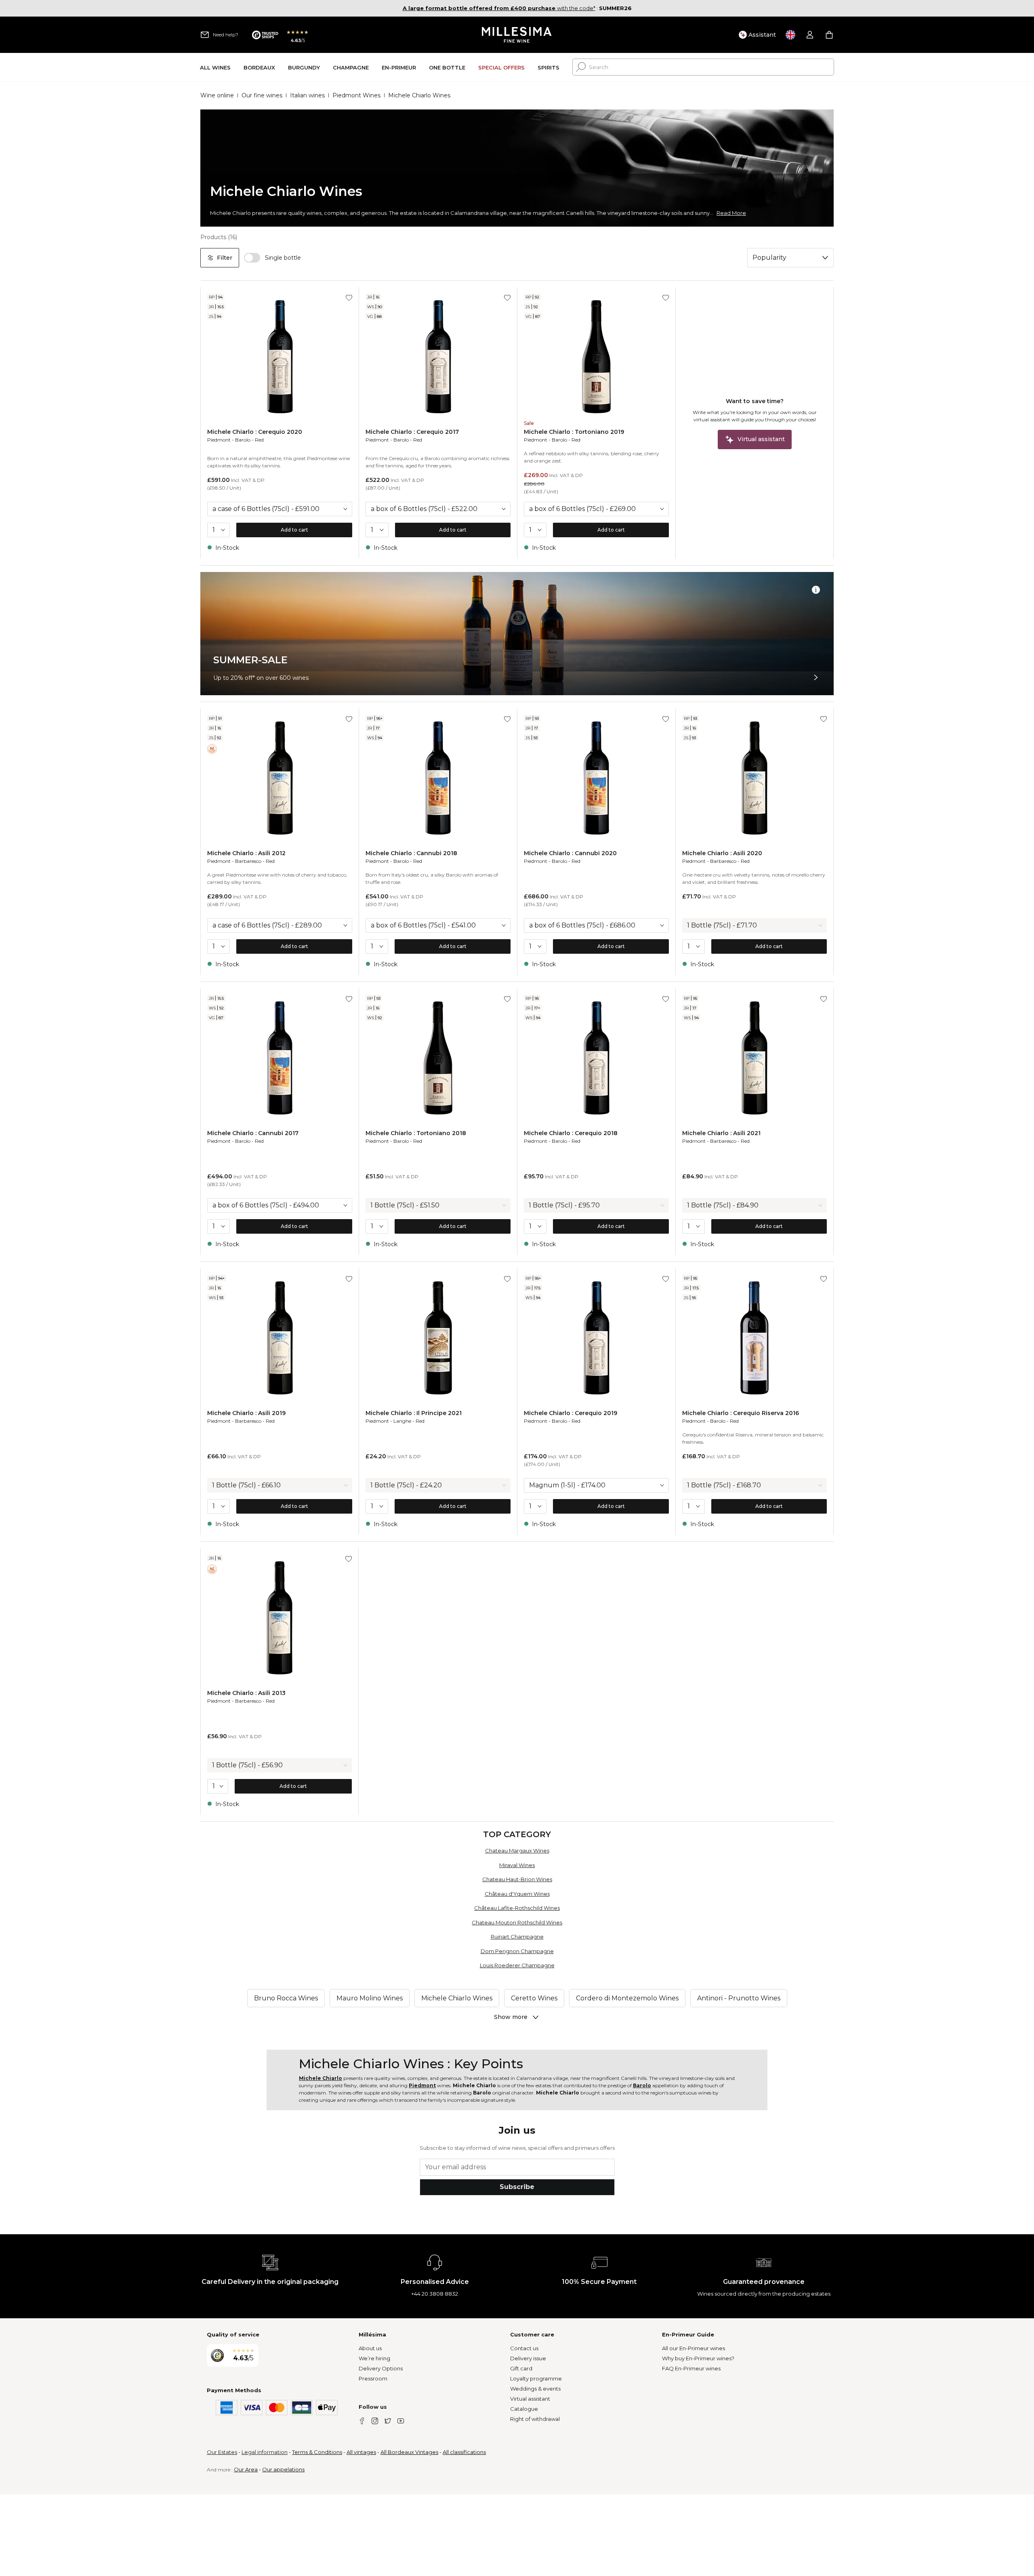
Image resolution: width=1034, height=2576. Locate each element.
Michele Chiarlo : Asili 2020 (722, 853)
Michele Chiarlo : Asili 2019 (246, 1413)
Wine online (217, 95)
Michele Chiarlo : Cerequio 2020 (255, 432)
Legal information (265, 2452)
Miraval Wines (517, 1865)
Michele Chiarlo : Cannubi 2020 (570, 853)
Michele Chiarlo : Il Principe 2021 (414, 1413)
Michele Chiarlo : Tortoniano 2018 (416, 1133)
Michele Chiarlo (320, 2078)
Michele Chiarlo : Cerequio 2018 (571, 1133)
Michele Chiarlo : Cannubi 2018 (411, 853)
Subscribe (517, 2187)
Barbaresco (248, 861)
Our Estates (222, 2452)
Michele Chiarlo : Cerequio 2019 (571, 1413)
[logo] (517, 35)
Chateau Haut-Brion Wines (517, 1879)
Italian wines (307, 95)
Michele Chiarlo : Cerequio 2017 (412, 432)
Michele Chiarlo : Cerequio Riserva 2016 (741, 1413)
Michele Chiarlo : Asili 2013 (246, 1693)
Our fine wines (262, 95)
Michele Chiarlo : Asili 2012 (246, 853)
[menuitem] (215, 67)
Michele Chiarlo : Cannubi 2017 (253, 1133)
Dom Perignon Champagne (517, 1951)
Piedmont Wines (356, 95)
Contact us (524, 2348)
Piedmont (219, 440)
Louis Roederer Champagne (517, 1965)
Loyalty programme (536, 2378)
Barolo (243, 440)
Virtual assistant (530, 2399)
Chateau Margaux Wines (517, 1851)
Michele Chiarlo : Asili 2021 (721, 1133)
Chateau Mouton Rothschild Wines (517, 1922)
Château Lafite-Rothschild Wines (517, 1908)
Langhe (402, 1421)
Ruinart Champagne (517, 1937)
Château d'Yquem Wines (517, 1894)
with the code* (499, 8)
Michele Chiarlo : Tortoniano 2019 (574, 432)
